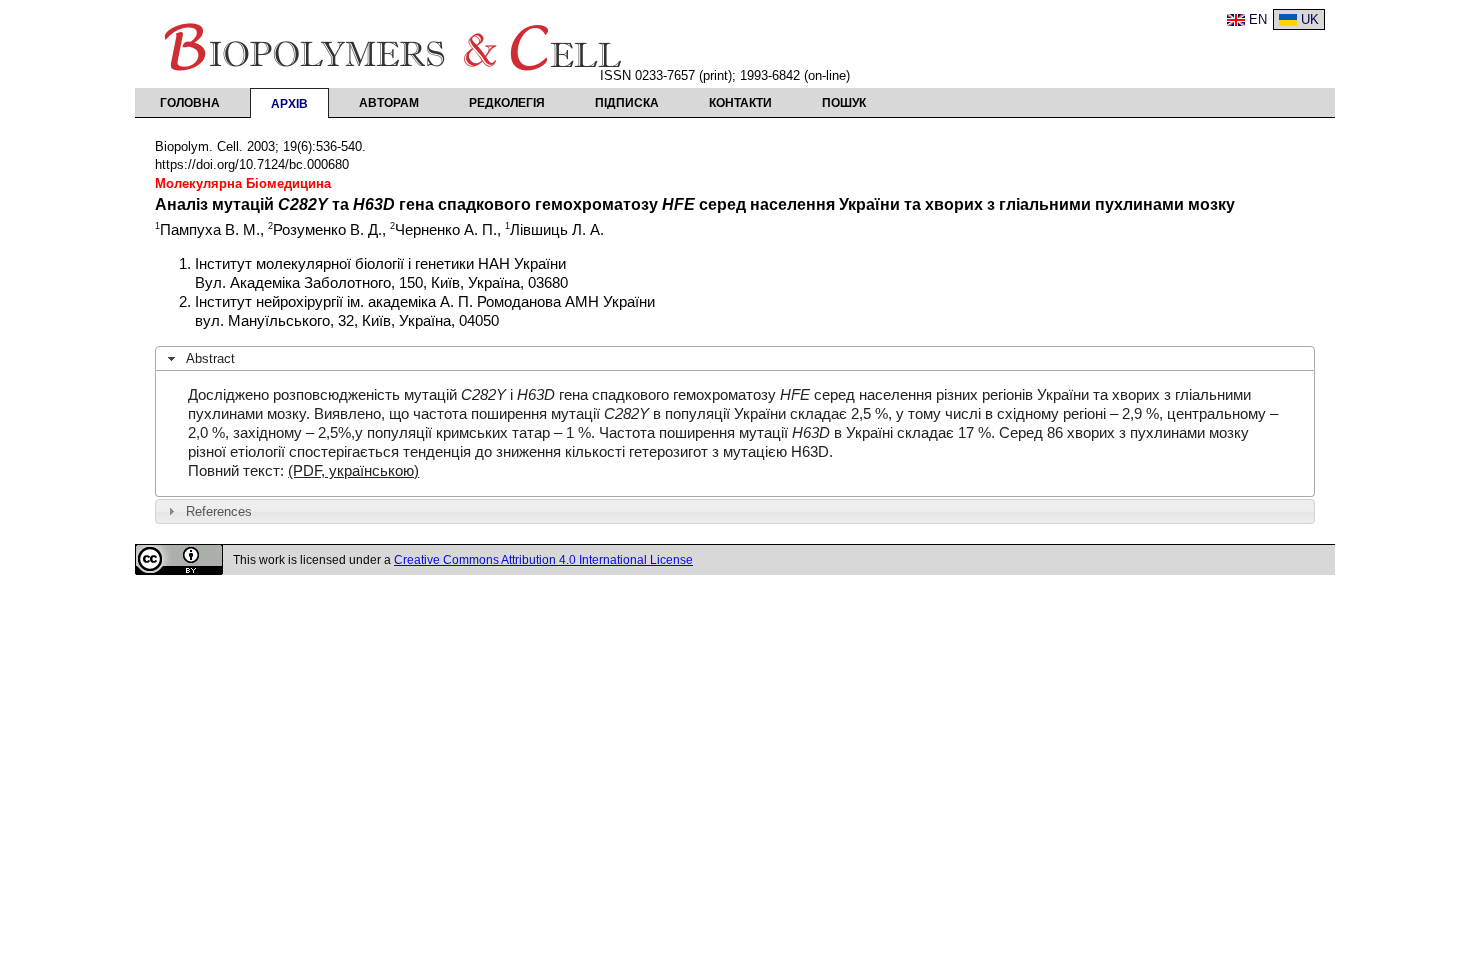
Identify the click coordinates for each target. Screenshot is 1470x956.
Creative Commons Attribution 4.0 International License (543, 560)
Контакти (740, 103)
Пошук (844, 103)
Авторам (389, 103)
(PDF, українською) (353, 471)
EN (1258, 19)
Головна (190, 103)
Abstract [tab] (210, 358)
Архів (289, 104)
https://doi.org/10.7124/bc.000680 (252, 164)
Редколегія (507, 103)
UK (1310, 19)
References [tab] (219, 511)
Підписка (627, 103)
